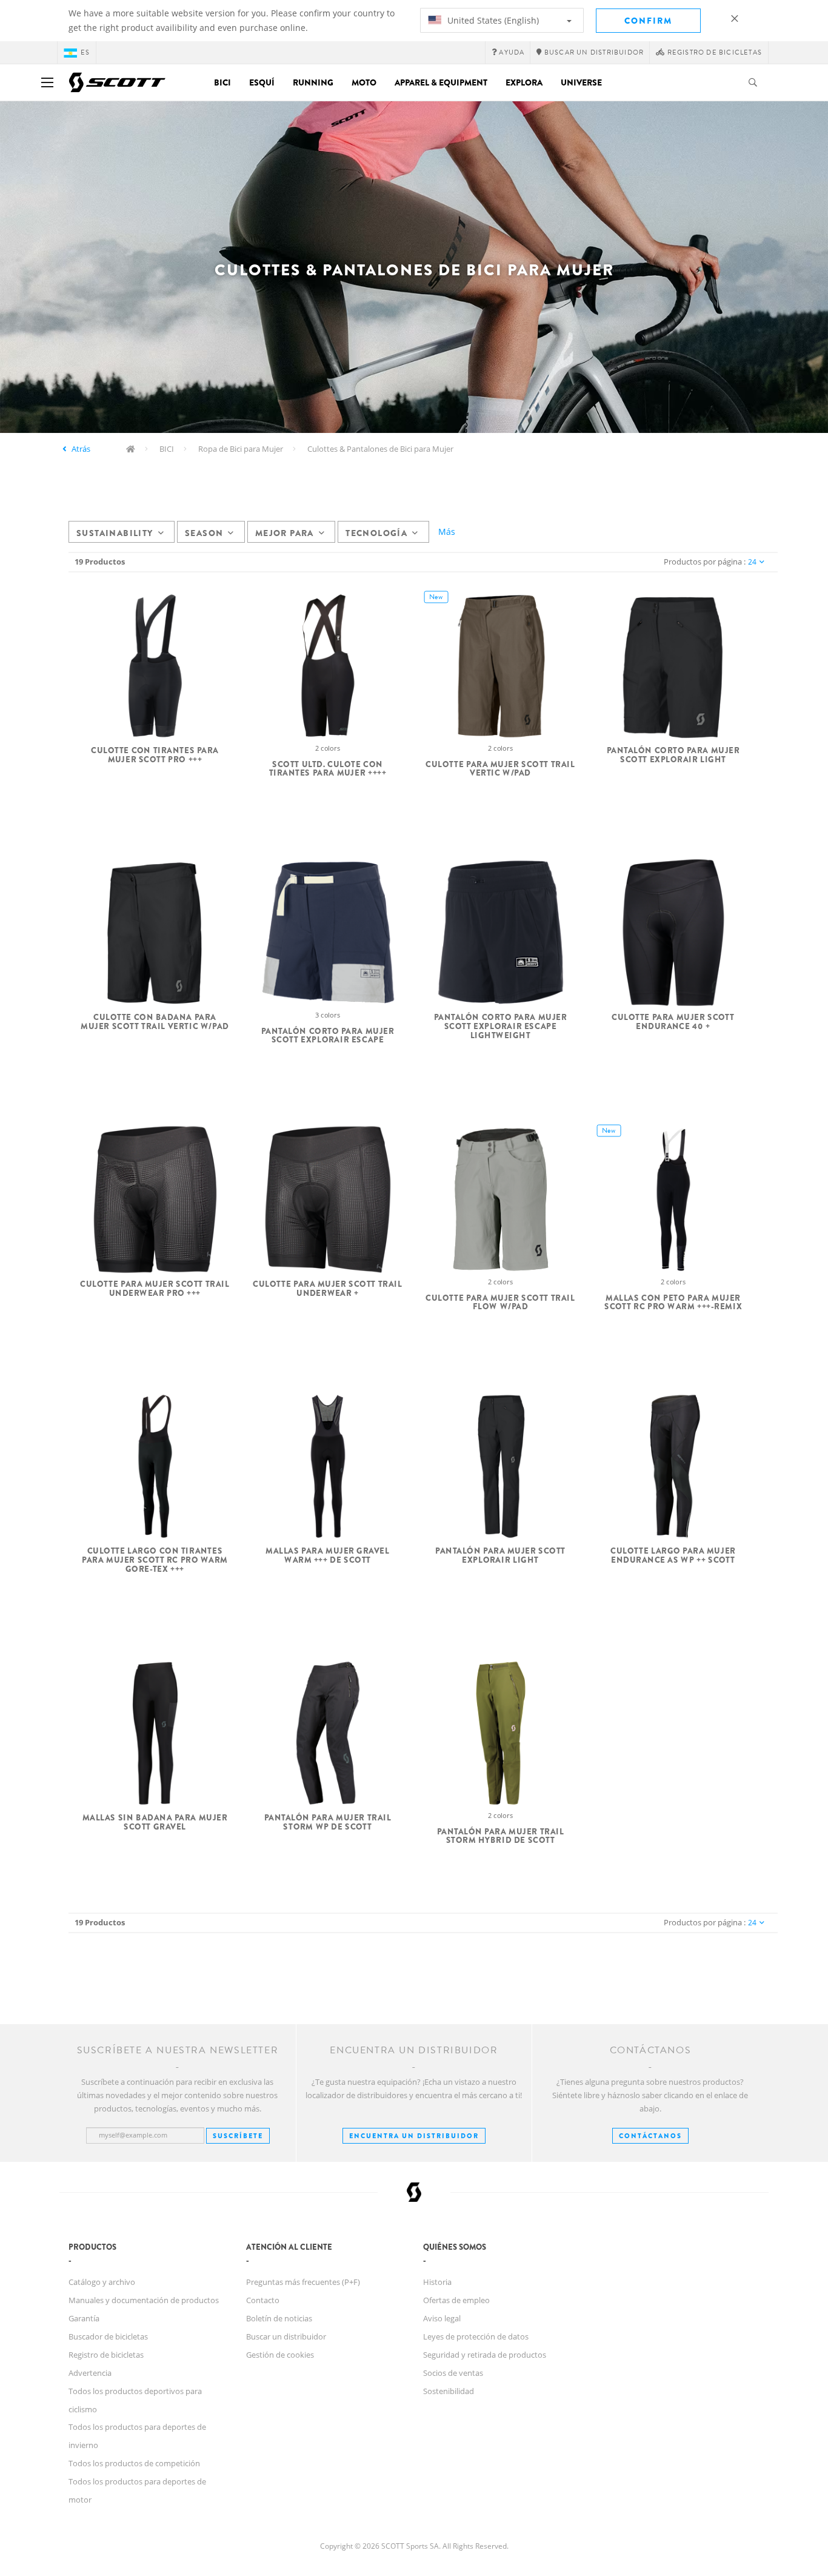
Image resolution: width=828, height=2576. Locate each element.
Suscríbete (238, 2136)
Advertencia (90, 2373)
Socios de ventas (453, 2373)
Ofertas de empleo (456, 2300)
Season (204, 533)
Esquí (262, 82)
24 (752, 562)
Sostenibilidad (449, 2391)
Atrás (81, 449)
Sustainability (115, 533)
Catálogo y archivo (102, 2282)
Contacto (263, 2300)
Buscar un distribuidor (286, 2336)
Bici (222, 82)
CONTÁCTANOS (650, 2136)
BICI (167, 449)
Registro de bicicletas (106, 2355)
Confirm (648, 21)
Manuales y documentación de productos (144, 2300)
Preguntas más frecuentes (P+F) (303, 2282)
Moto (364, 82)
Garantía (84, 2318)
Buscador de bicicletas (108, 2336)
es (85, 52)
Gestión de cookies (280, 2355)
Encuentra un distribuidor (414, 2136)
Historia (437, 2282)
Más (447, 532)
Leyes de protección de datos (476, 2336)
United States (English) (492, 20)
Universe (581, 82)
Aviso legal (442, 2318)
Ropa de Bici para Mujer (241, 449)
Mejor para (285, 533)
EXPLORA (524, 82)
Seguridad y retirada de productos (485, 2355)
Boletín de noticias (279, 2318)
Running (313, 82)
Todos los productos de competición (134, 2463)
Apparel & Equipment (441, 82)
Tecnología (376, 533)
